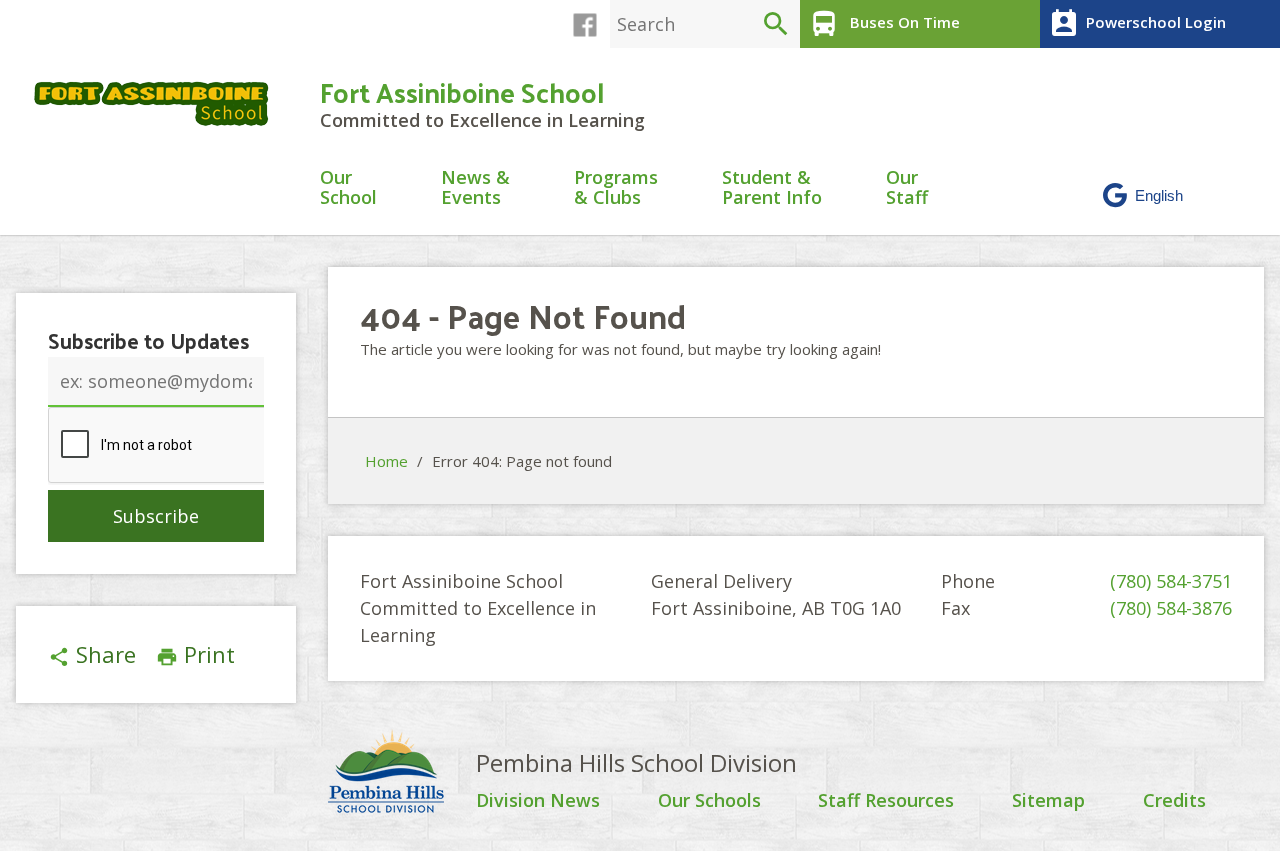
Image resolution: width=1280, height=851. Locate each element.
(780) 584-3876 (1171, 608)
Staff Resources (886, 801)
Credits (1174, 801)
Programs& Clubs (616, 188)
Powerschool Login (1137, 24)
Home (386, 461)
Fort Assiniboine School (462, 91)
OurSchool (348, 188)
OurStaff (907, 188)
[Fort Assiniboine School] (160, 103)
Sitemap (1048, 801)
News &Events (475, 188)
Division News (538, 801)
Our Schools (709, 801)
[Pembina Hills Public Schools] (402, 774)
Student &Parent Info (772, 188)
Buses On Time (884, 24)
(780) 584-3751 (1171, 581)
